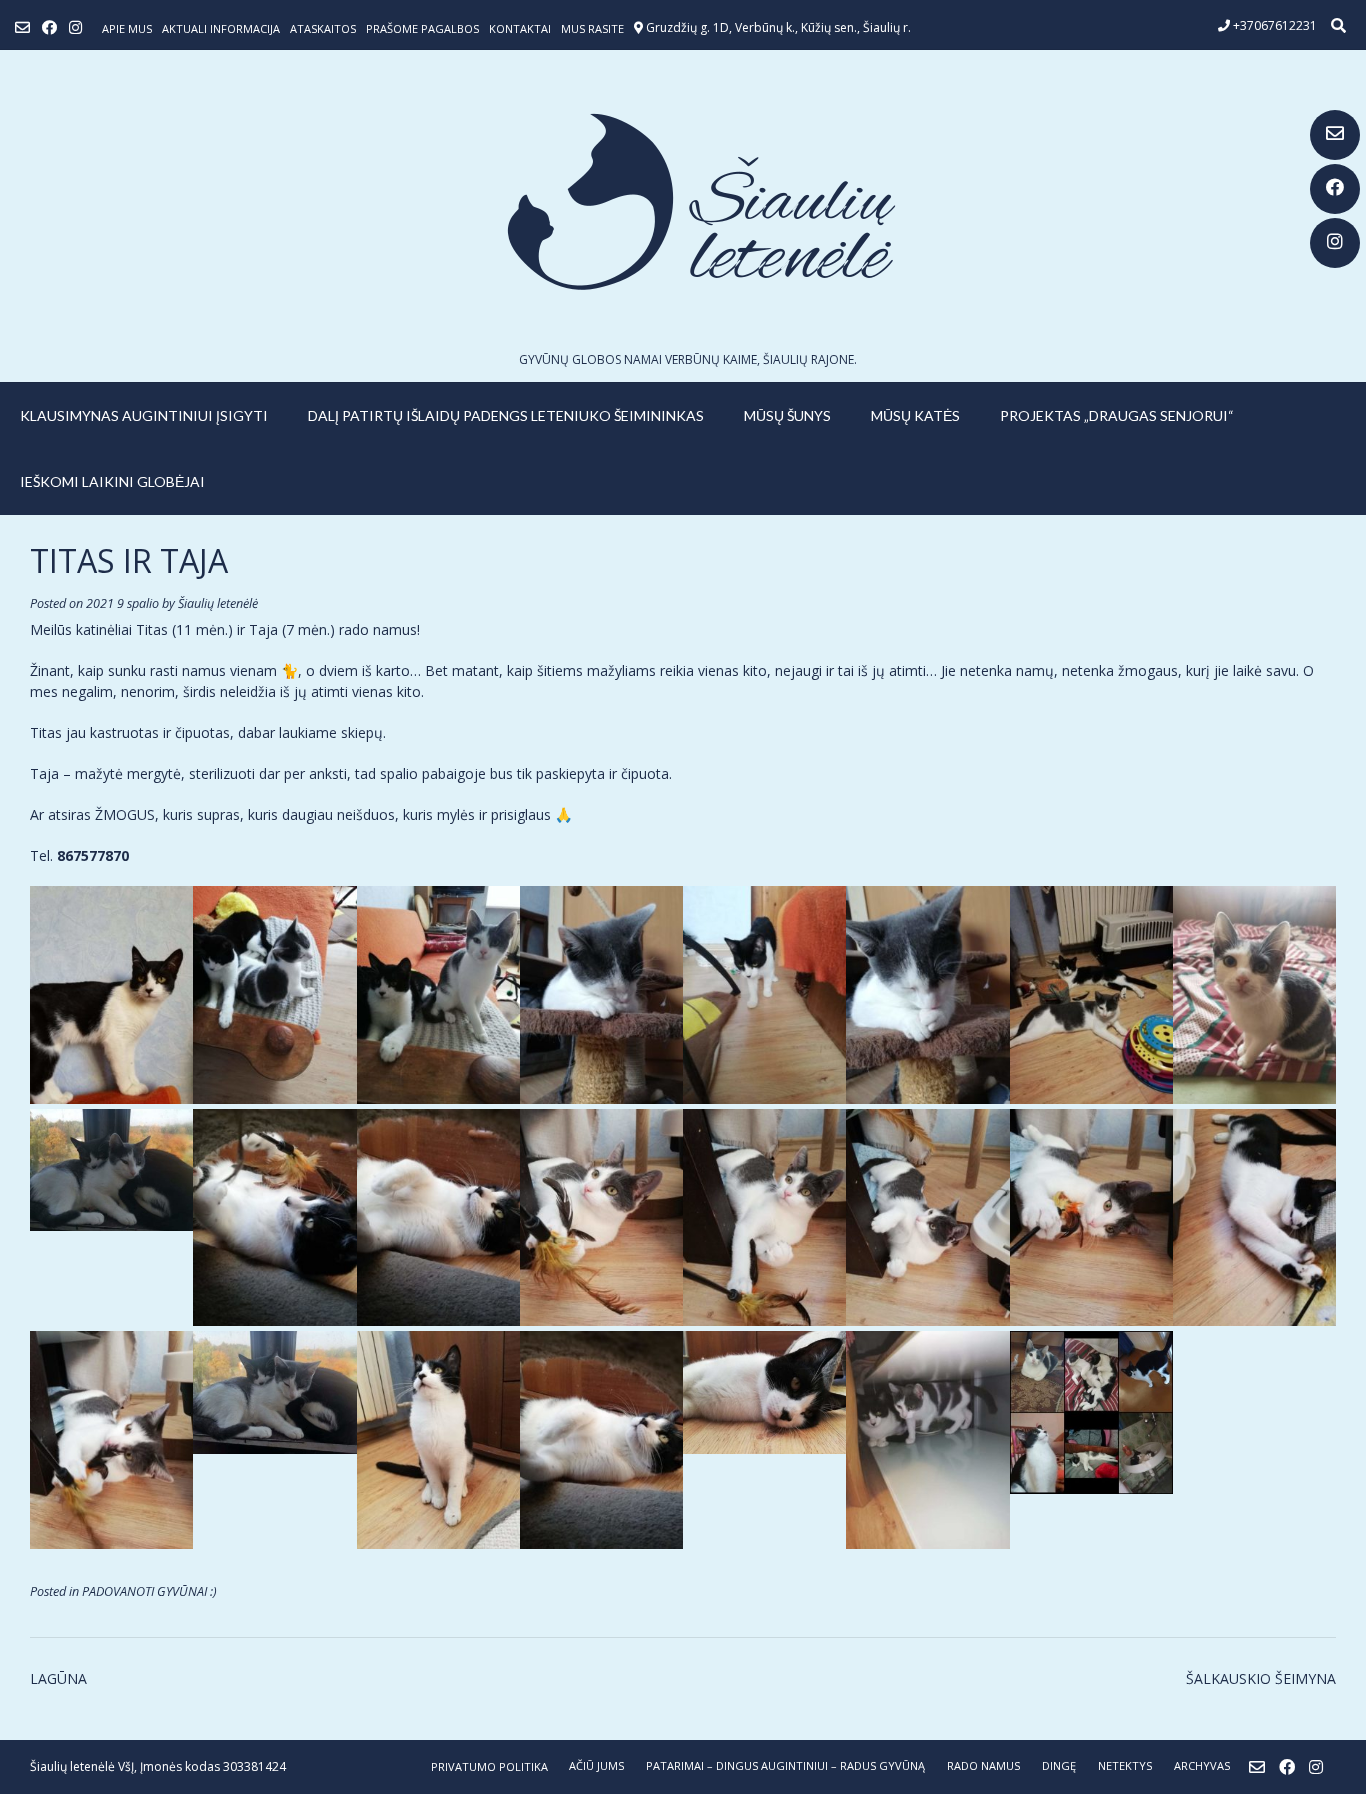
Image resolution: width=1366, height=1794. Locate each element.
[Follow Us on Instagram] (1335, 243)
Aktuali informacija (221, 28)
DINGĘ (1059, 1765)
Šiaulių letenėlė (218, 603)
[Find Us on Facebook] (1335, 189)
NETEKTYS (1125, 1765)
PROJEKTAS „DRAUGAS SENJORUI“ (1117, 415)
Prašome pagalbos (422, 28)
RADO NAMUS (983, 1765)
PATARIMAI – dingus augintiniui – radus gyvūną (785, 1765)
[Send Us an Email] (1335, 135)
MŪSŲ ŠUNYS (787, 415)
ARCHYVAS (1202, 1765)
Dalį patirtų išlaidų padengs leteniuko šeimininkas (506, 415)
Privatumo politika (489, 1766)
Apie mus (127, 28)
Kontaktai (520, 28)
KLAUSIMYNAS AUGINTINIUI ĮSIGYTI (144, 415)
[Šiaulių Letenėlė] (683, 201)
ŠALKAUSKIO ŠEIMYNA (1261, 1678)
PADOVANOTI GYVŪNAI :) (149, 1591)
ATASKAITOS (323, 28)
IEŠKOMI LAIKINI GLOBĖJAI (112, 481)
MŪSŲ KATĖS (915, 415)
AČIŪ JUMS (596, 1765)
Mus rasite (592, 28)
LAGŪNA (58, 1678)
